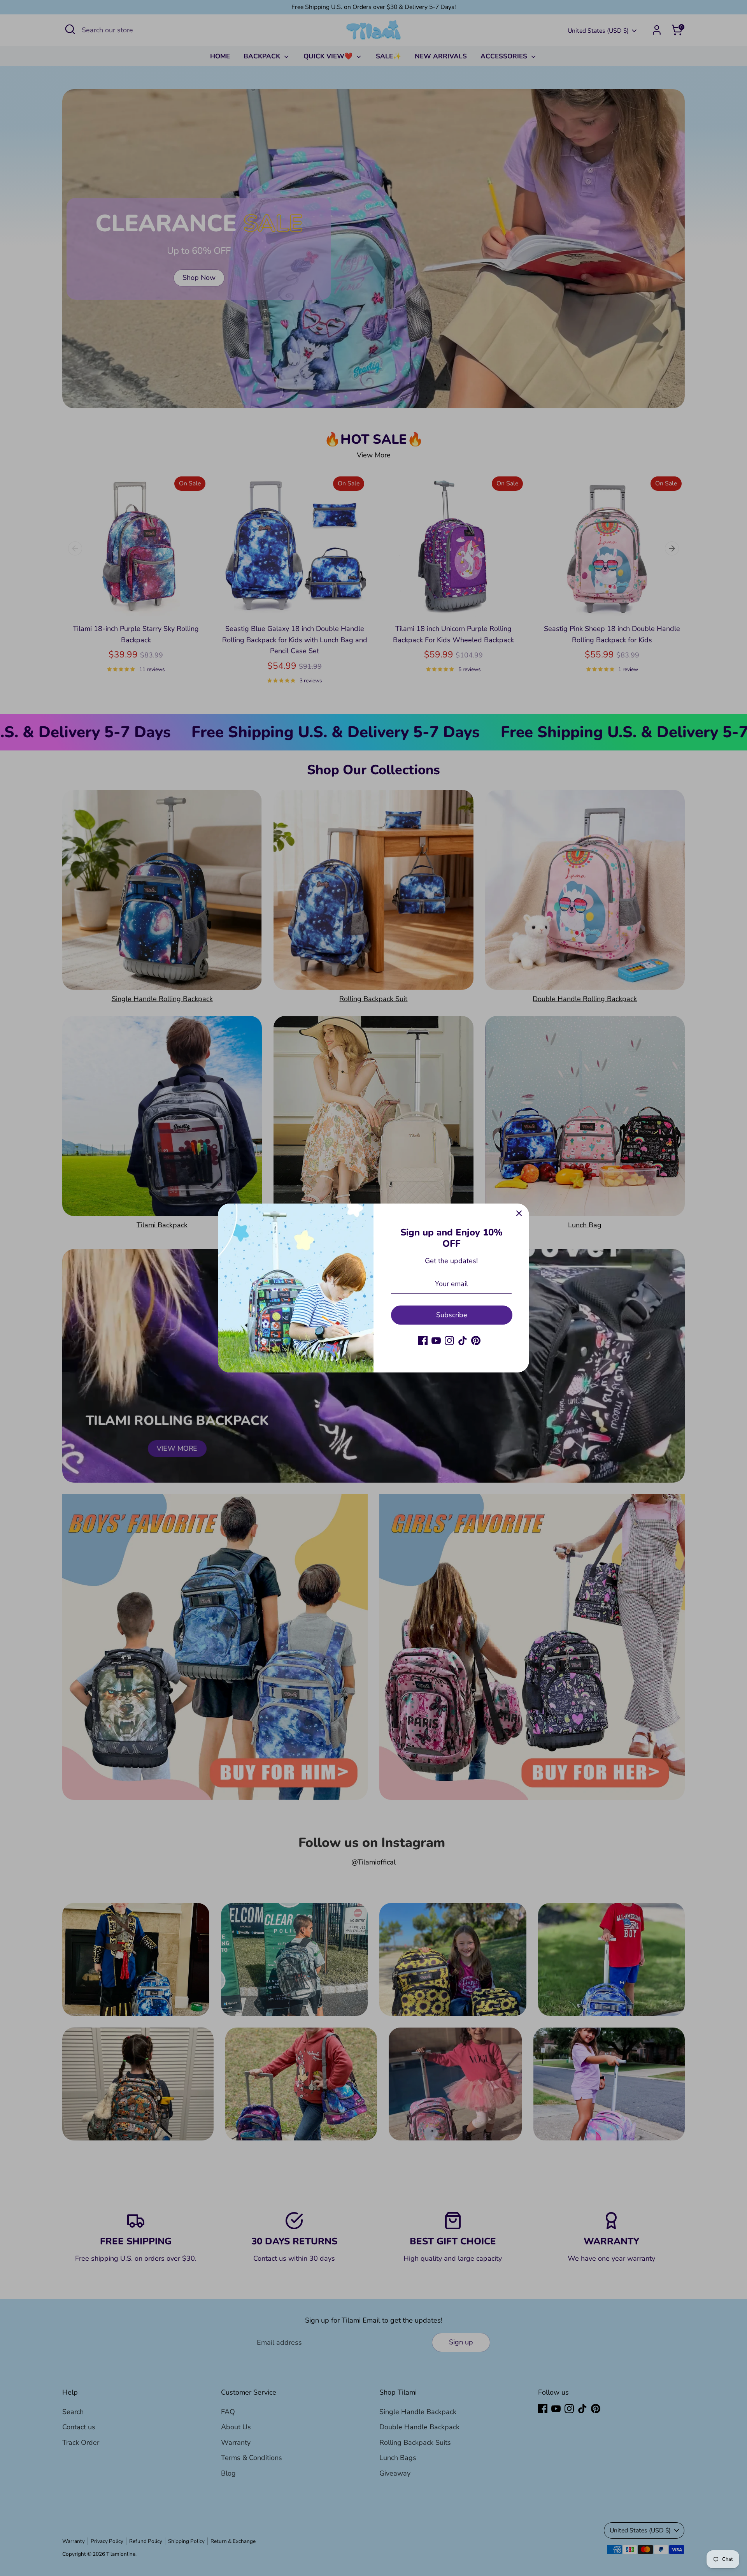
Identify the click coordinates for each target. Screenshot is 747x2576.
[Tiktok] (463, 1341)
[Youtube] (436, 1341)
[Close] (519, 1214)
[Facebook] (423, 1341)
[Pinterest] (476, 1341)
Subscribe (452, 1315)
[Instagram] (449, 1341)
